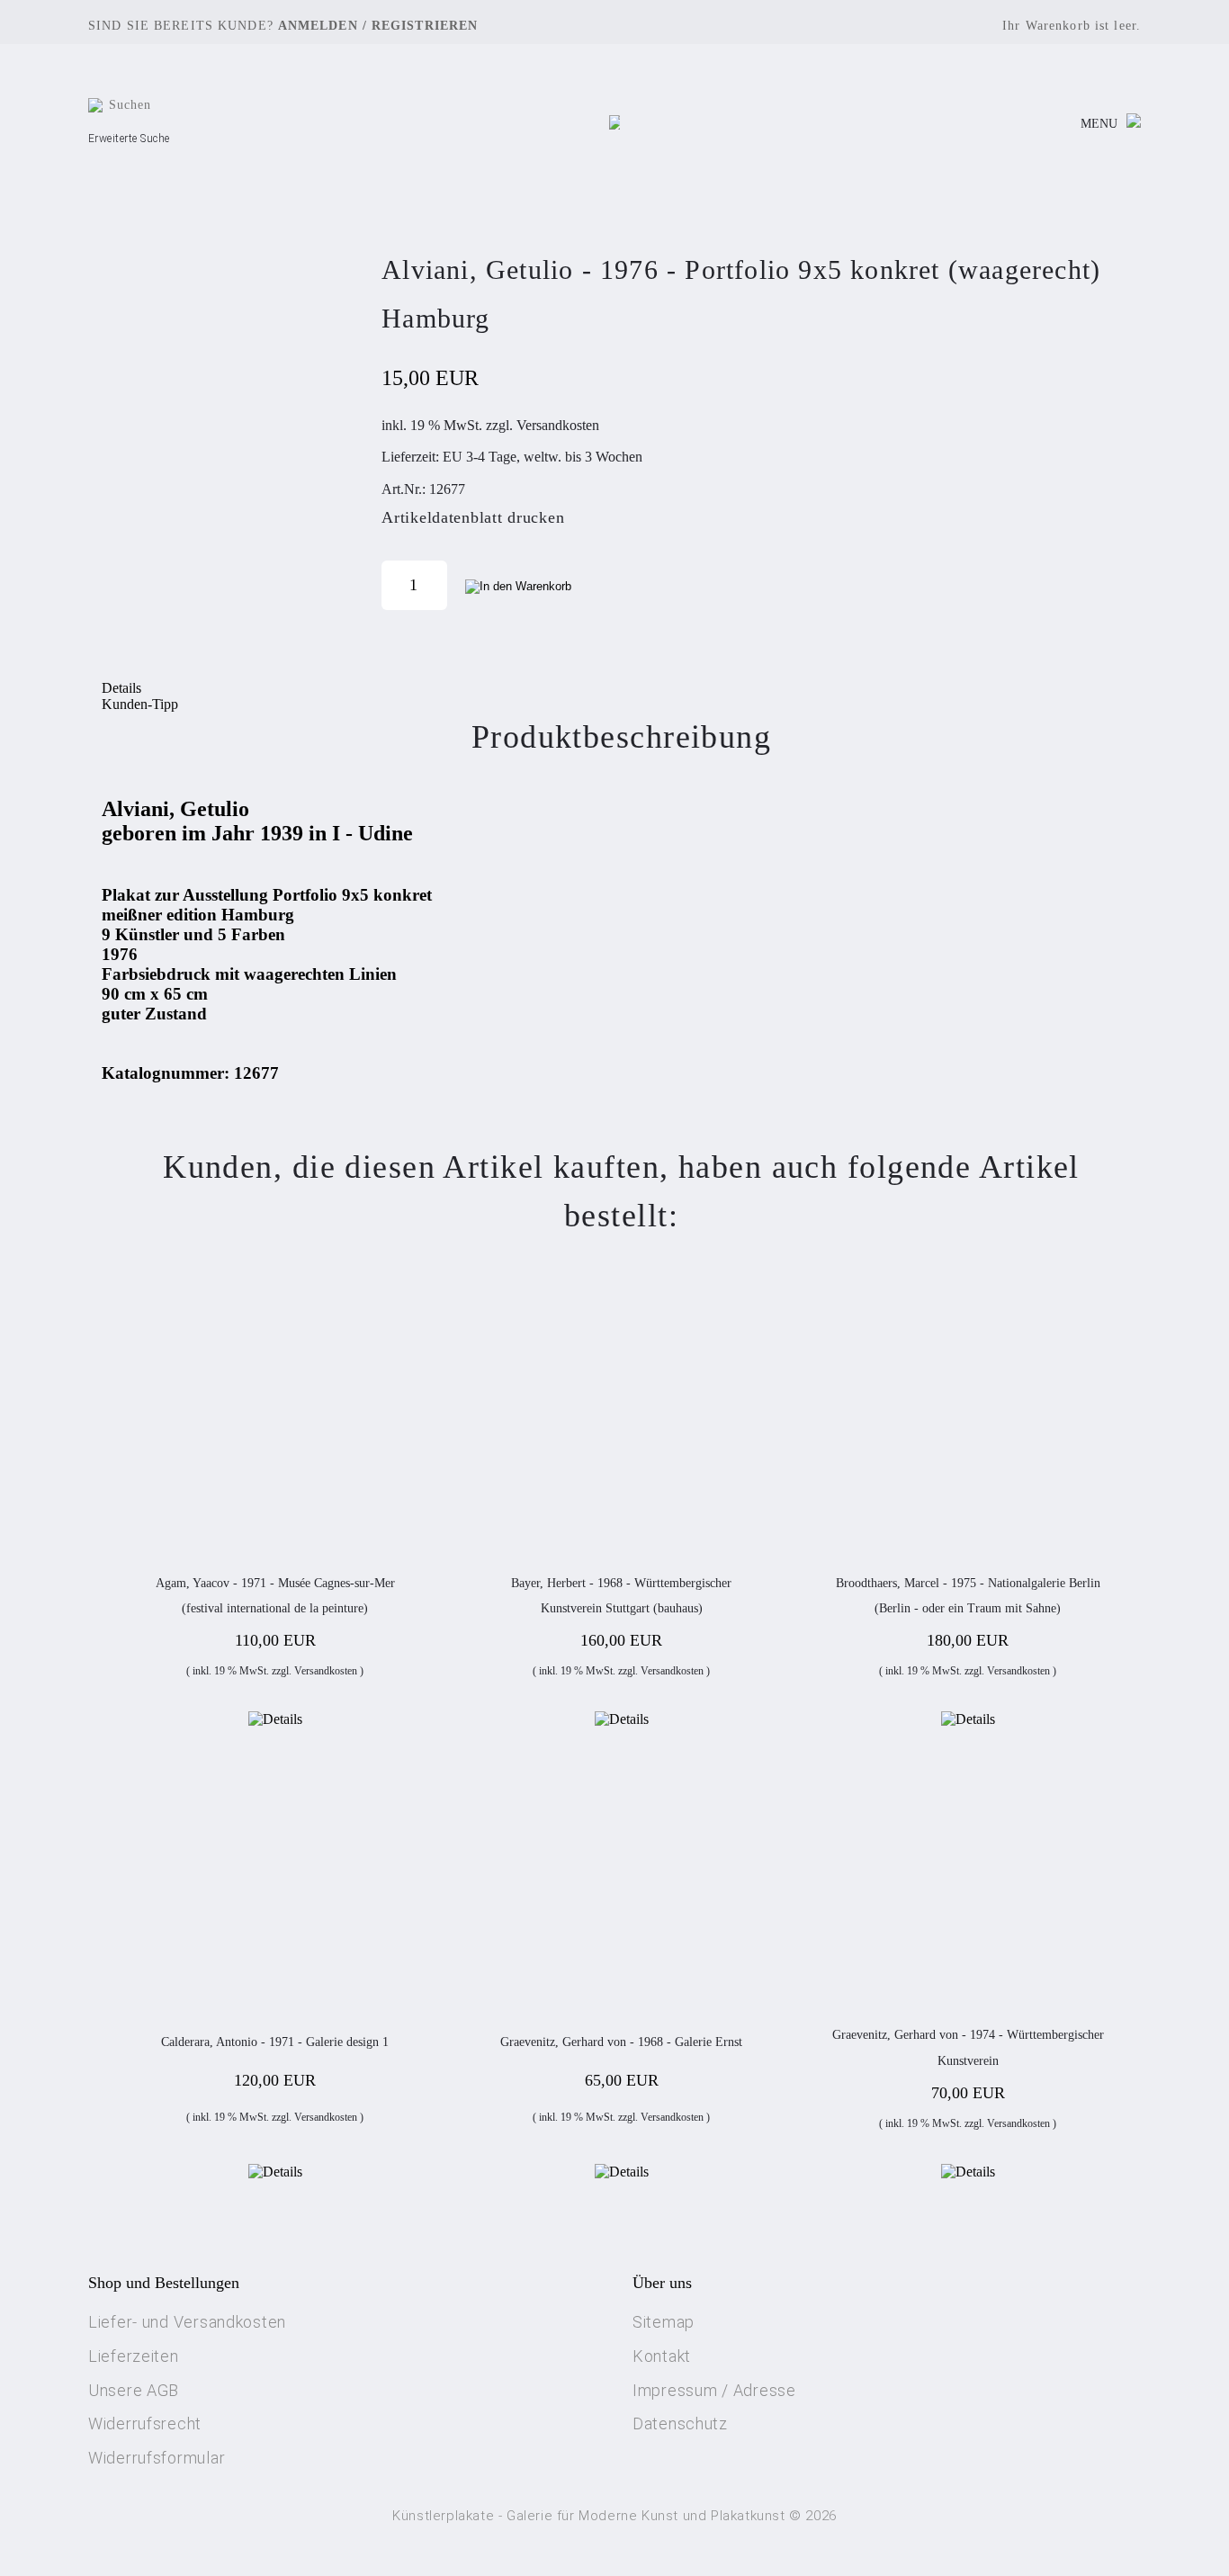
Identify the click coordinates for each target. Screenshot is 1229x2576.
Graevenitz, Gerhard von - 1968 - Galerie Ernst (621, 2042)
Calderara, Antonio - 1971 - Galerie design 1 (275, 2042)
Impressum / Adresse (714, 2390)
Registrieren (425, 26)
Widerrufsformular (157, 2458)
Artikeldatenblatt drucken (473, 517)
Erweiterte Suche (129, 139)
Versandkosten (558, 425)
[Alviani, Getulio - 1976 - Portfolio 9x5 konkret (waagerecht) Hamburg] (228, 427)
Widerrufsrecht (145, 2423)
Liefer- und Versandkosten (187, 2322)
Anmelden (318, 26)
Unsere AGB (134, 2390)
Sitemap (664, 2322)
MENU (1099, 124)
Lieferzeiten (134, 2356)
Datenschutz (680, 2423)
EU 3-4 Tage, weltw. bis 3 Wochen (543, 457)
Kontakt (662, 2356)
